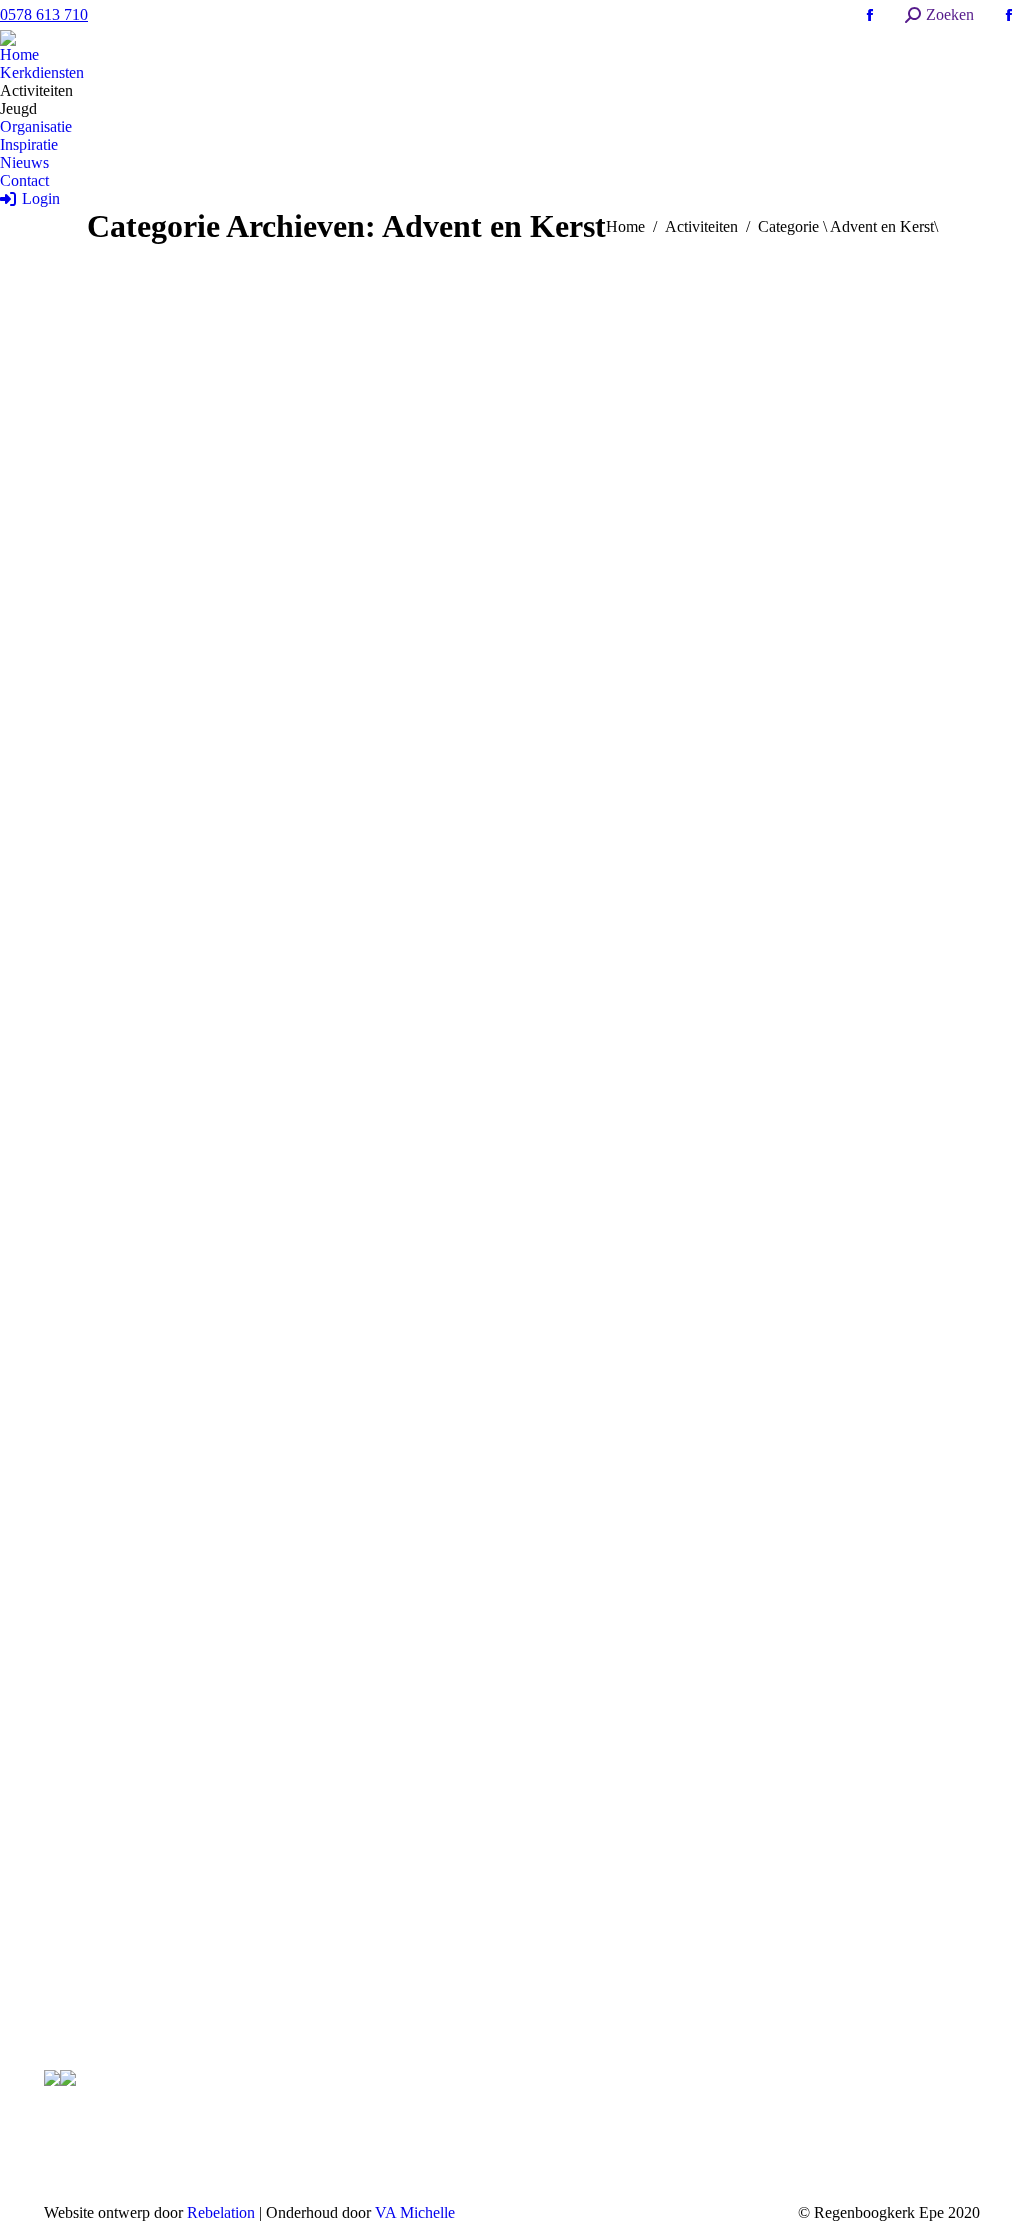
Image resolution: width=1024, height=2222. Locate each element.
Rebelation (221, 2212)
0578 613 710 (44, 14)
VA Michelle (415, 2212)
